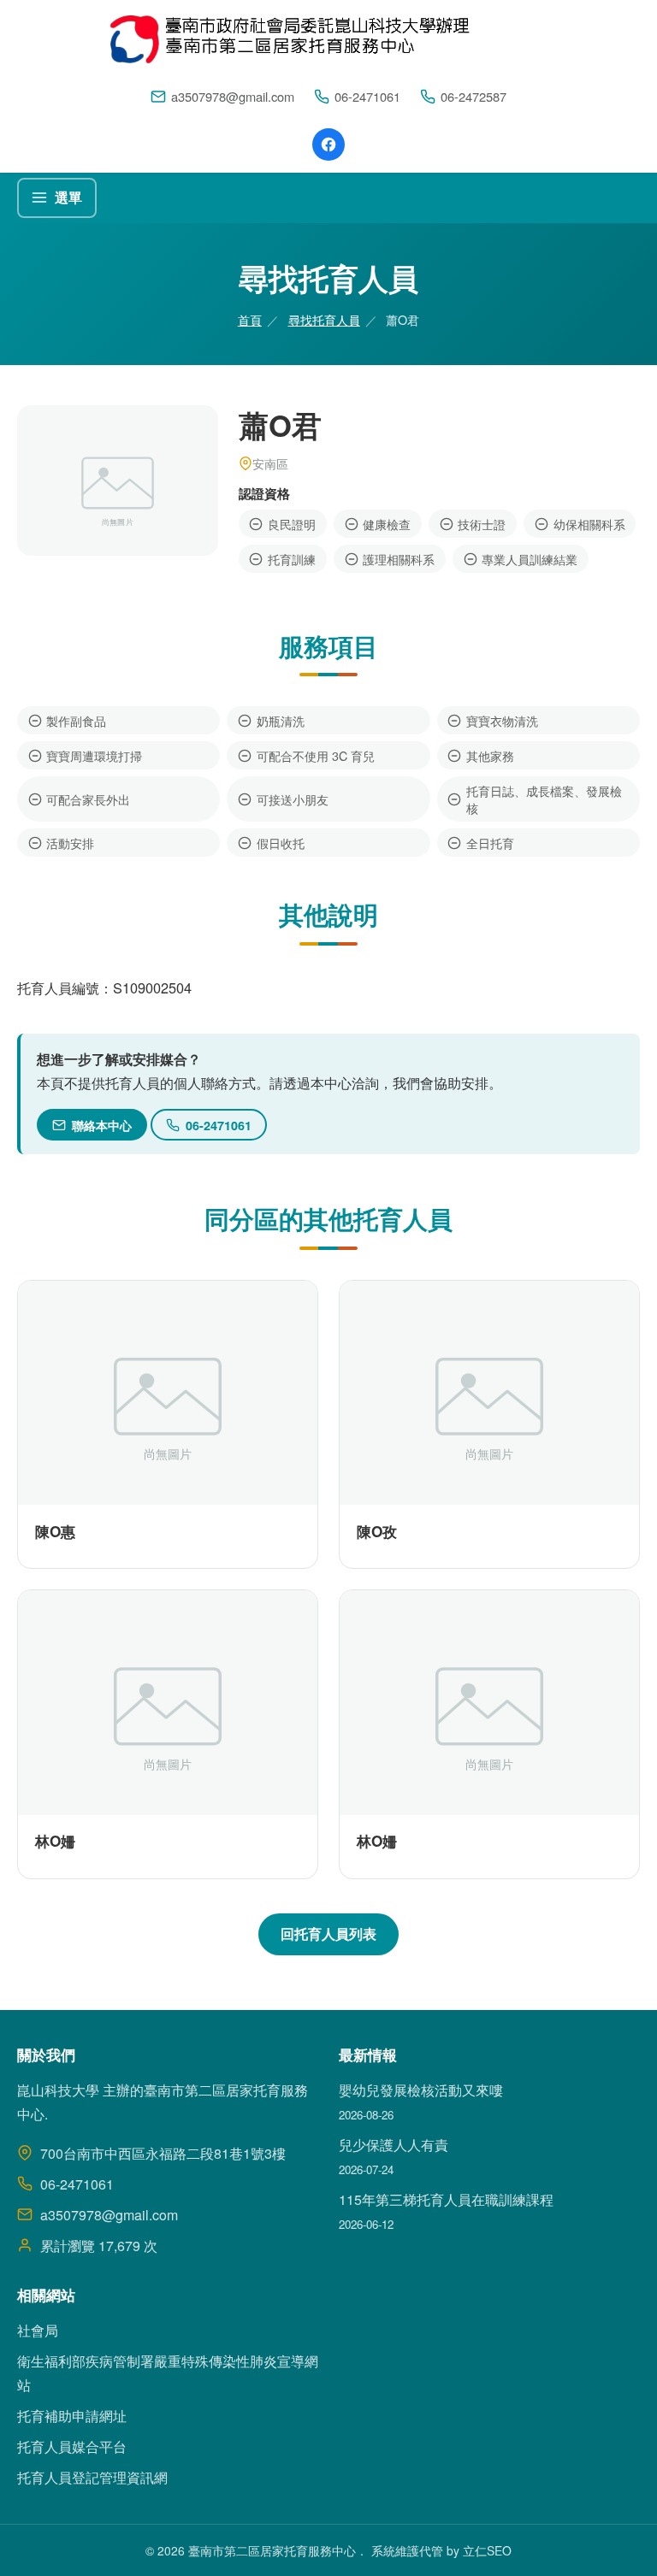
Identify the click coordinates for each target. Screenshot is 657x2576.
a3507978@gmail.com (233, 96)
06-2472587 (474, 96)
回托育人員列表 (328, 1933)
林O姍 (55, 1841)
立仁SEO (487, 2550)
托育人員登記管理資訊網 (92, 2477)
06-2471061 (367, 96)
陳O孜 (377, 1531)
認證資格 (264, 493)
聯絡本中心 (102, 1125)
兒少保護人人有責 (394, 2145)
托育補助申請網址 (72, 2416)
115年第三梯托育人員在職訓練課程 (446, 2199)
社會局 (38, 2330)
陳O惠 (55, 1531)
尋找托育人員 (324, 319)
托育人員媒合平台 (72, 2446)
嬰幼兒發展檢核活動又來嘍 (421, 2090)
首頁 (250, 319)
